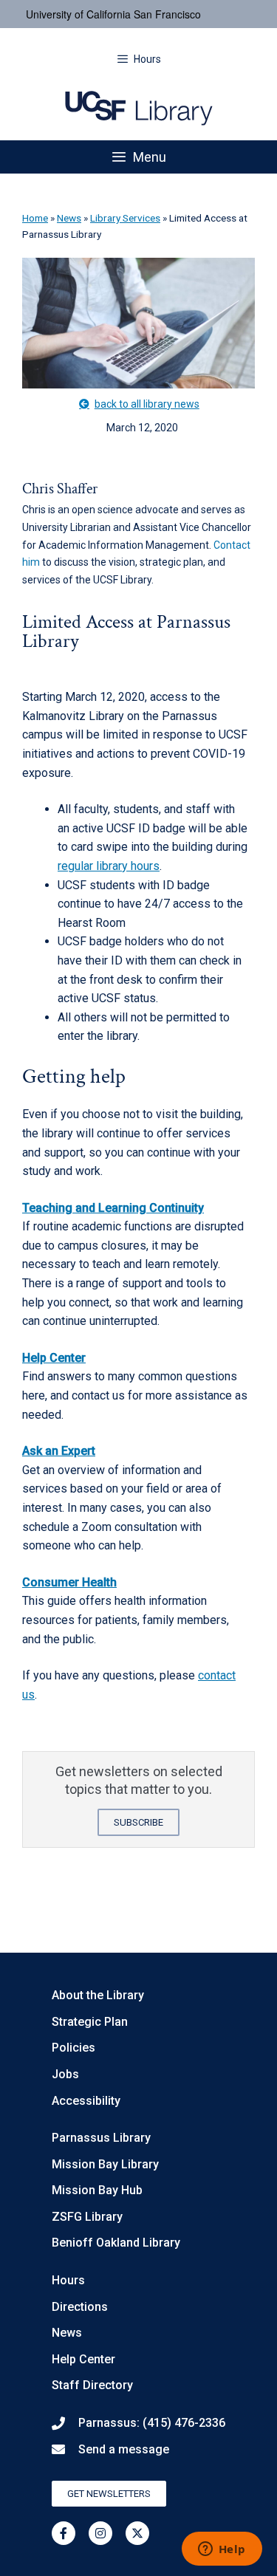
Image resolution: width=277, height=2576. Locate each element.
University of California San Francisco (113, 14)
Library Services (125, 218)
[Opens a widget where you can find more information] (222, 2550)
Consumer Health (69, 1582)
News (69, 218)
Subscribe (138, 1822)
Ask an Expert (59, 1451)
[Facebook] (64, 2533)
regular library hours (109, 866)
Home (35, 218)
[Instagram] (100, 2533)
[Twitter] (137, 2533)
